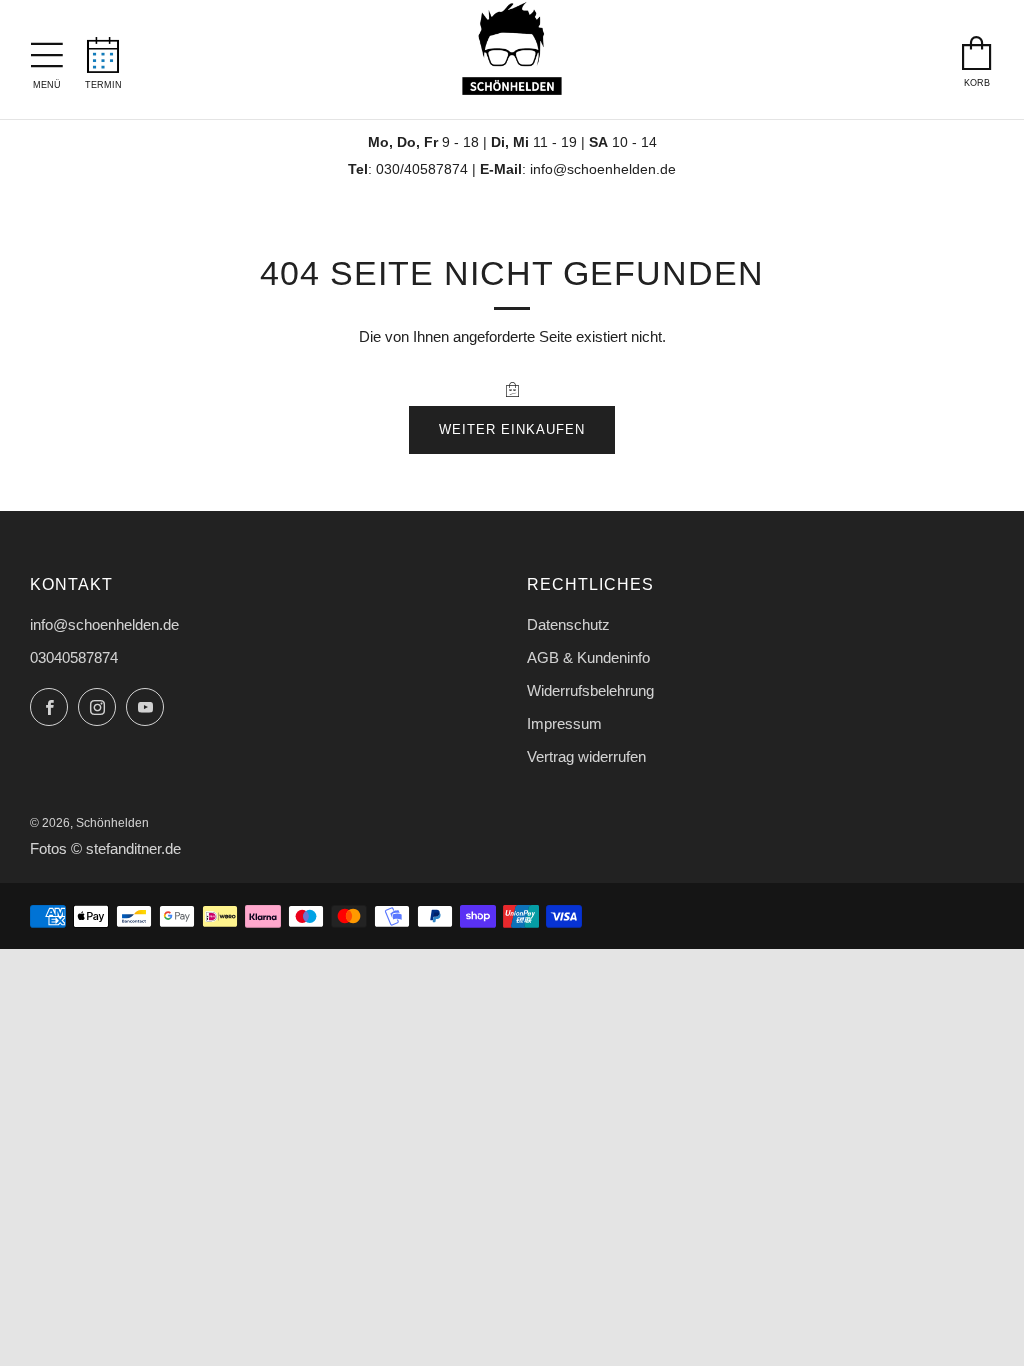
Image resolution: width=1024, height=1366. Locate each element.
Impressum (564, 723)
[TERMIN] (103, 49)
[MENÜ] (47, 50)
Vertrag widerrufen (586, 756)
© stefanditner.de (126, 849)
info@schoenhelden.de (603, 169)
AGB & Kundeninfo (588, 657)
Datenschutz (568, 624)
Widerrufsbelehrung (590, 690)
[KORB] (977, 48)
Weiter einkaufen (512, 429)
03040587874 (74, 657)
